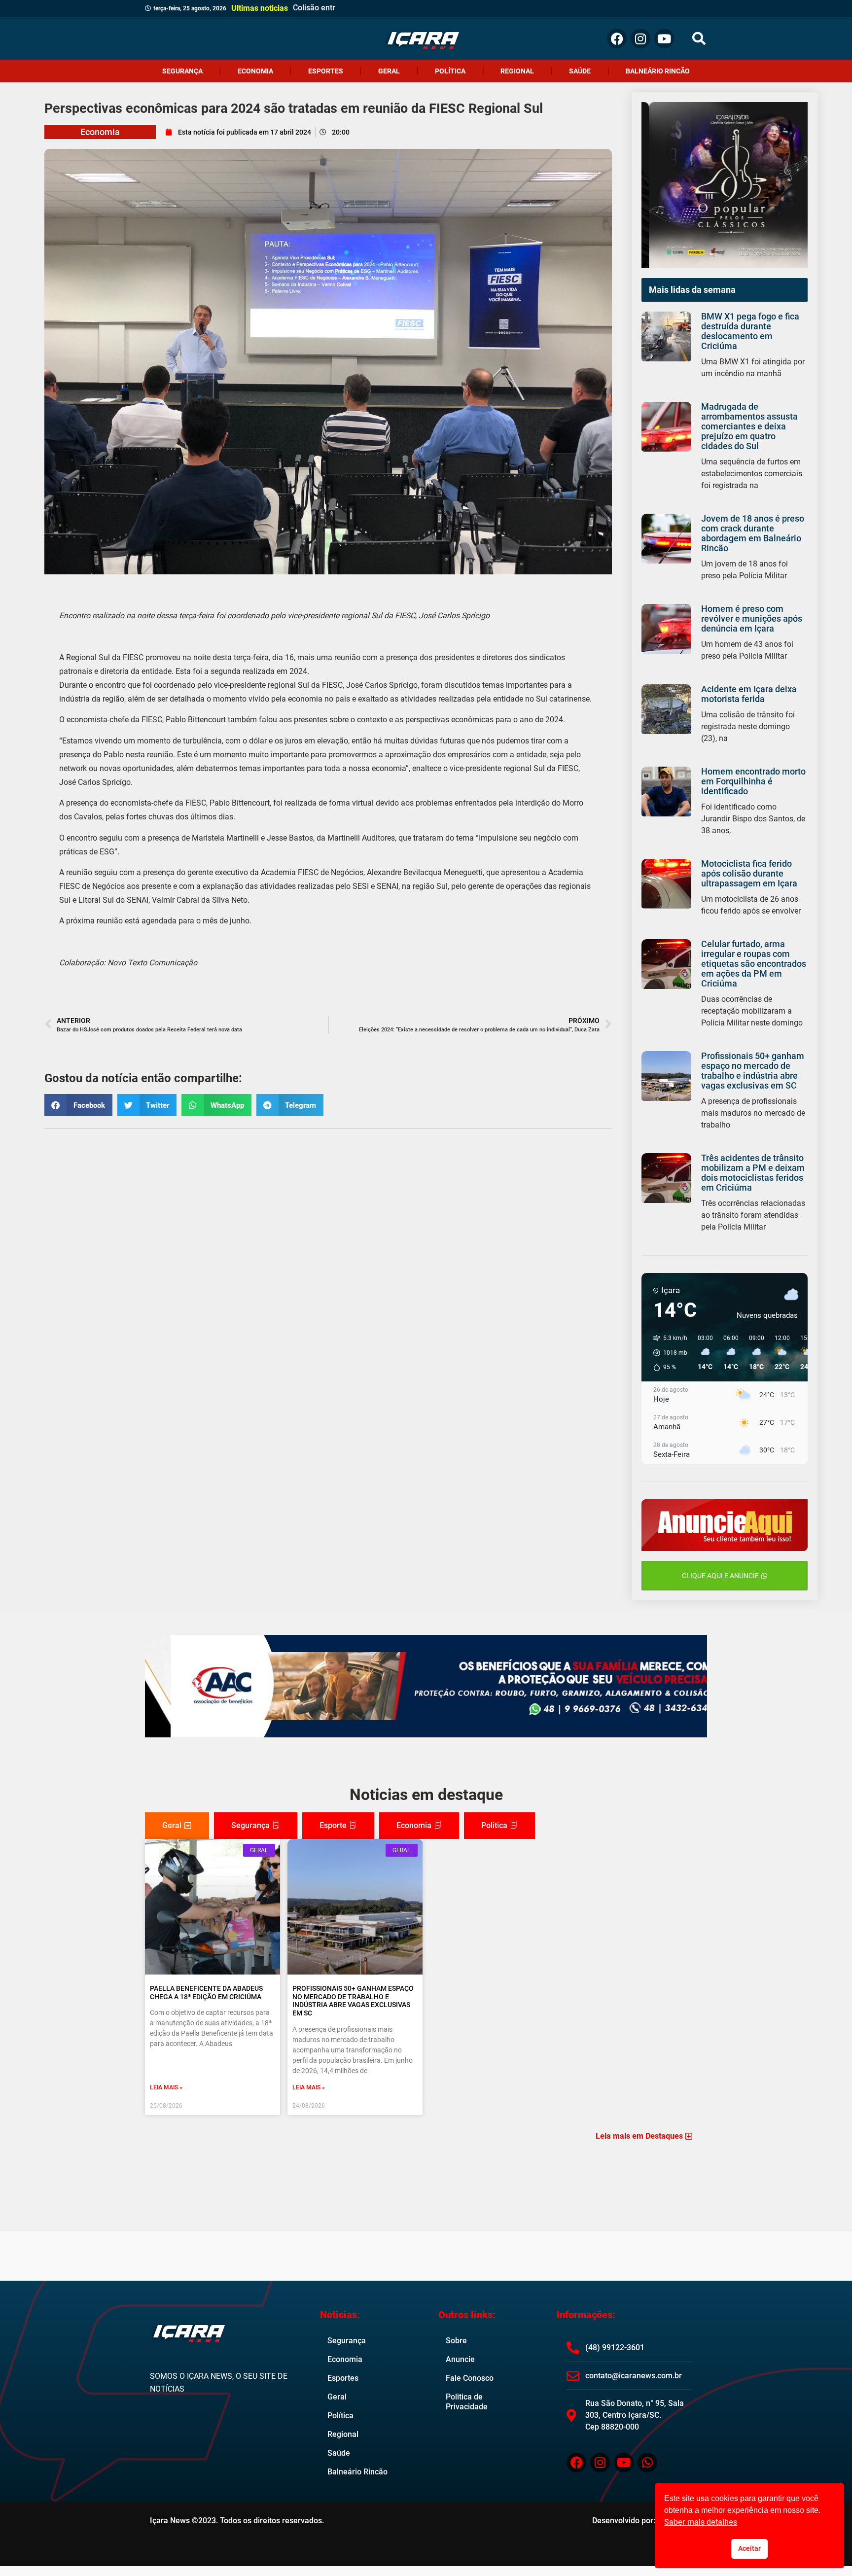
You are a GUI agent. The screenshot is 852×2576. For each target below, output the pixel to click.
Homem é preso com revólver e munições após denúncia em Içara (752, 618)
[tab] (177, 1826)
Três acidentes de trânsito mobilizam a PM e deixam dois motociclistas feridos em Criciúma (753, 1173)
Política (450, 71)
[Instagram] (640, 38)
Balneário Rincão (658, 71)
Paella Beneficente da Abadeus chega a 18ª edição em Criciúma (206, 1993)
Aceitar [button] (749, 2549)
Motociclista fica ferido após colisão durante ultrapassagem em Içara (749, 873)
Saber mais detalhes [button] (701, 2522)
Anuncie (460, 2359)
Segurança (182, 71)
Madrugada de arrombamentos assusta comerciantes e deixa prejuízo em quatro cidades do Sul (749, 426)
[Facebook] (617, 38)
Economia (255, 71)
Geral (389, 71)
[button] (699, 39)
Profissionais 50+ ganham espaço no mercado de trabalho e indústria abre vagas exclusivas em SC (753, 1071)
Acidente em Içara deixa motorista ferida (749, 694)
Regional (517, 71)
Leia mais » (166, 2087)
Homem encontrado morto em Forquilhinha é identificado (753, 781)
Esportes (326, 71)
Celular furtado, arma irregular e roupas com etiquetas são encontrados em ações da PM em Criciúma (754, 964)
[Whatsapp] (647, 2463)
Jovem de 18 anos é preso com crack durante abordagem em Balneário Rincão (753, 533)
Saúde (580, 71)
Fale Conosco (470, 2378)
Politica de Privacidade (467, 2402)
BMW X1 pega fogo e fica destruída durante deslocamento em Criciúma (750, 331)
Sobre (456, 2341)
